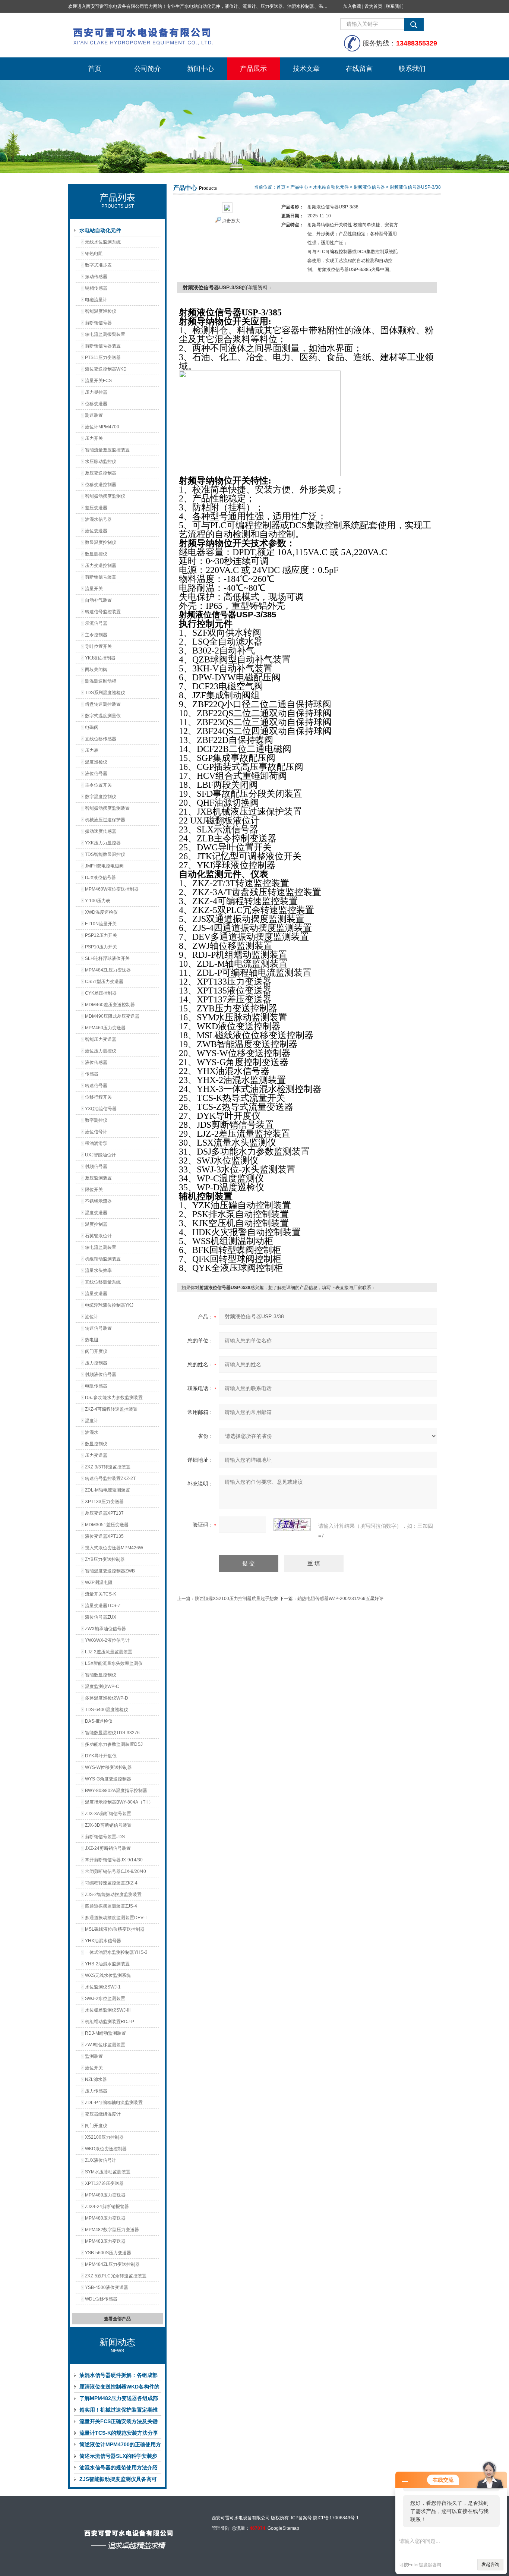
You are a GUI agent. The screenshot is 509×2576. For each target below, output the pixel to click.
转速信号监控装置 (103, 612)
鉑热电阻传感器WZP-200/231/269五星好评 (340, 1599)
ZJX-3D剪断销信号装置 (108, 1825)
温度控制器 (96, 1224)
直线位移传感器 (101, 739)
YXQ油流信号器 (101, 1109)
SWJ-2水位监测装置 (105, 1999)
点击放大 (231, 221)
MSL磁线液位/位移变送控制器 (115, 1929)
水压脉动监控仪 (101, 462)
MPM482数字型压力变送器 (112, 2230)
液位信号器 (96, 774)
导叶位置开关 (98, 646)
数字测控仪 (96, 1120)
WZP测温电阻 (99, 1583)
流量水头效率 (98, 1270)
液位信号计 (96, 1132)
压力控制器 (96, 1363)
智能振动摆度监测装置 (107, 808)
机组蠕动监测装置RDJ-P (110, 2022)
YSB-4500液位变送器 (107, 2287)
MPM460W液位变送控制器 (112, 889)
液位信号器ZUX (101, 1617)
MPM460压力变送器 (105, 1028)
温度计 (92, 1421)
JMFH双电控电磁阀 (104, 866)
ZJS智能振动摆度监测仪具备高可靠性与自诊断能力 (118, 2481)
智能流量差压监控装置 (107, 450)
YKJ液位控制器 (100, 658)
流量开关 (94, 589)
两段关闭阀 (96, 670)
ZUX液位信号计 (101, 2160)
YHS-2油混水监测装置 (107, 1964)
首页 (95, 69)
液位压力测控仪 (101, 1051)
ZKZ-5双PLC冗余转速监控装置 (116, 2276)
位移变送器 (96, 404)
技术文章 (306, 69)
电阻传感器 (96, 1386)
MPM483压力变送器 (105, 2241)
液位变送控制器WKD (106, 369)
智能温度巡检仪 (101, 311)
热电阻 (92, 1340)
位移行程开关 (98, 1097)
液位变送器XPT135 (104, 1536)
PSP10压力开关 (101, 947)
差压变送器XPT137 (104, 1513)
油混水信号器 (98, 519)
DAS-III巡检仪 (99, 1721)
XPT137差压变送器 (104, 2183)
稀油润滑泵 (96, 1143)
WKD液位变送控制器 (106, 2149)
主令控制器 (96, 635)
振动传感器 (96, 277)
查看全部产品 (117, 2319)
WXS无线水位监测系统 (108, 1975)
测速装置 (94, 415)
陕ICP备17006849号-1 (336, 2518)
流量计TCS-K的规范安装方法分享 (119, 2433)
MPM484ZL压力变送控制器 (112, 2264)
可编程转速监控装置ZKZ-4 (111, 1883)
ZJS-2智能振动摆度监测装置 (113, 1895)
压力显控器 (96, 392)
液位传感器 (96, 1062)
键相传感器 (96, 288)
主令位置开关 (98, 785)
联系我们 (395, 6)
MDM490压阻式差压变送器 (112, 1016)
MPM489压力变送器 (105, 2195)
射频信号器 (96, 1166)
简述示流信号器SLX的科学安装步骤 (118, 2457)
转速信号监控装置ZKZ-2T (110, 1478)
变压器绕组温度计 (103, 2114)
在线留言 (359, 69)
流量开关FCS (98, 381)
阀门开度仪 (96, 1351)
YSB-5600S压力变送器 (108, 2253)
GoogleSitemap (283, 2528)
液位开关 (94, 2068)
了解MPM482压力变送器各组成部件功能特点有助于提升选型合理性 (119, 2400)
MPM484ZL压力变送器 (108, 970)
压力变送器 (96, 1455)
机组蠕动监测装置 (103, 1259)
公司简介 (148, 69)
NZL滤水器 (96, 2079)
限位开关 (94, 1190)
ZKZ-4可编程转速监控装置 (111, 1409)
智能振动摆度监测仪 (105, 496)
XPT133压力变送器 (104, 1502)
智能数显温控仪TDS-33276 (112, 1733)
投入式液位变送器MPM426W (114, 1548)
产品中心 (299, 187)
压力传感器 (96, 2091)
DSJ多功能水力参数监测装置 (114, 1398)
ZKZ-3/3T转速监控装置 (108, 1467)
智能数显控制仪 (101, 1675)
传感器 (92, 1074)
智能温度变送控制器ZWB (110, 1571)
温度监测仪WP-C (102, 1687)
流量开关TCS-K (101, 1594)
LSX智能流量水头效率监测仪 (114, 1663)
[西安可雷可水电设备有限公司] (180, 35)
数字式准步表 (98, 265)
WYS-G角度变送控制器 (108, 1779)
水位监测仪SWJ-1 (103, 1987)
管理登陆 (221, 2528)
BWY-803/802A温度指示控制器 (116, 1791)
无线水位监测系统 (103, 242)
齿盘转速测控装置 (103, 704)
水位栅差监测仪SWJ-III (108, 2010)
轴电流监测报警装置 (105, 334)
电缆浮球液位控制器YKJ (109, 1305)
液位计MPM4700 (102, 427)
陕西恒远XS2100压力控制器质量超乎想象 (237, 1599)
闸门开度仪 (96, 2126)
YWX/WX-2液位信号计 (107, 1640)
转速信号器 (96, 1086)
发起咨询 (490, 2564)
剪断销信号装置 (101, 577)
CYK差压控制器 (101, 993)
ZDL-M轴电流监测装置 (108, 1490)
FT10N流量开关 (101, 924)
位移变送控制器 (101, 485)
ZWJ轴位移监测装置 (105, 2045)
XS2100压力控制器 (104, 2137)
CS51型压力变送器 (104, 982)
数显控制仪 (96, 1444)
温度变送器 (96, 1213)
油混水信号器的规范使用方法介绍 (118, 2468)
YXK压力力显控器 (103, 843)
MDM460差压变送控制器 (110, 1005)
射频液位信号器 (101, 1374)
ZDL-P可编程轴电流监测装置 (114, 2103)
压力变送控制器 (101, 566)
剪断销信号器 (98, 323)
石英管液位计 (98, 1236)
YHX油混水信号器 (103, 1941)
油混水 (92, 1432)
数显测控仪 (96, 554)
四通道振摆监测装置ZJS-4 (111, 1906)
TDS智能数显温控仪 (105, 854)
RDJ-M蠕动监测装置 (105, 2033)
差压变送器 (96, 508)
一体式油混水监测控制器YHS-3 (116, 1952)
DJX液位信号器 (100, 878)
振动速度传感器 (101, 831)
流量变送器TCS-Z (103, 1606)
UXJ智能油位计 (100, 1155)
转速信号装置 (98, 1328)
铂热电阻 (94, 253)
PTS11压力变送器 (103, 358)
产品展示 (253, 69)
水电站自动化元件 (100, 230)
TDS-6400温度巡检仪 (107, 1710)
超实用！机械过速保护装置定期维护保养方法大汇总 (118, 2411)
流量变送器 (96, 1294)
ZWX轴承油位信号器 (105, 1629)
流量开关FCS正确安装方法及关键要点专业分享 (118, 2423)
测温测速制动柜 (101, 681)
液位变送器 (96, 531)
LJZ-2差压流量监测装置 (109, 1652)
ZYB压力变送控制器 (105, 1559)
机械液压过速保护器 (105, 820)
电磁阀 (92, 727)
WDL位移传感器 (101, 2299)
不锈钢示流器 (98, 1201)
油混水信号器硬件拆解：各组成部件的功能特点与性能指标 (118, 2377)
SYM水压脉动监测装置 (108, 2172)
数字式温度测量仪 (103, 716)
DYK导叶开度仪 (101, 1756)
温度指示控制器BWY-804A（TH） (119, 1802)
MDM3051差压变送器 (107, 1525)
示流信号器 (96, 623)
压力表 (92, 750)
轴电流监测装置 (101, 1247)
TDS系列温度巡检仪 (105, 693)
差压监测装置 (98, 1178)
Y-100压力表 (98, 901)
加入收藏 (352, 6)
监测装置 (94, 2056)
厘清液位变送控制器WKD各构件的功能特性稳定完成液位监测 (119, 2388)
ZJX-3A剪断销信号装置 (108, 1814)
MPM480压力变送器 (105, 2218)
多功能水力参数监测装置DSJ (114, 1744)
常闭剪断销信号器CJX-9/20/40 (116, 1871)
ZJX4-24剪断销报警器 (107, 2207)
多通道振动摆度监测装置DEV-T (116, 1918)
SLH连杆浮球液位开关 (107, 958)
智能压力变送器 (101, 1039)
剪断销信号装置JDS (105, 1837)
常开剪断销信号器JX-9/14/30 (114, 1860)
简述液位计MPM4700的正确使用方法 (120, 2446)
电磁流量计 (96, 300)
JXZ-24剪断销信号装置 (108, 1848)
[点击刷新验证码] (292, 1525)
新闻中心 (200, 69)
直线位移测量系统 (103, 1282)
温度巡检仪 (96, 762)
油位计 (92, 1317)
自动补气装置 (98, 600)
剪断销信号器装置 (103, 346)
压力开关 (94, 438)
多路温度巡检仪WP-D (107, 1698)
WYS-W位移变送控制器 (108, 1767)
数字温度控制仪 (101, 797)
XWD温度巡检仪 (101, 912)
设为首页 (373, 6)
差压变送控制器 (101, 473)
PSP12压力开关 (101, 935)
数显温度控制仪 (101, 542)
